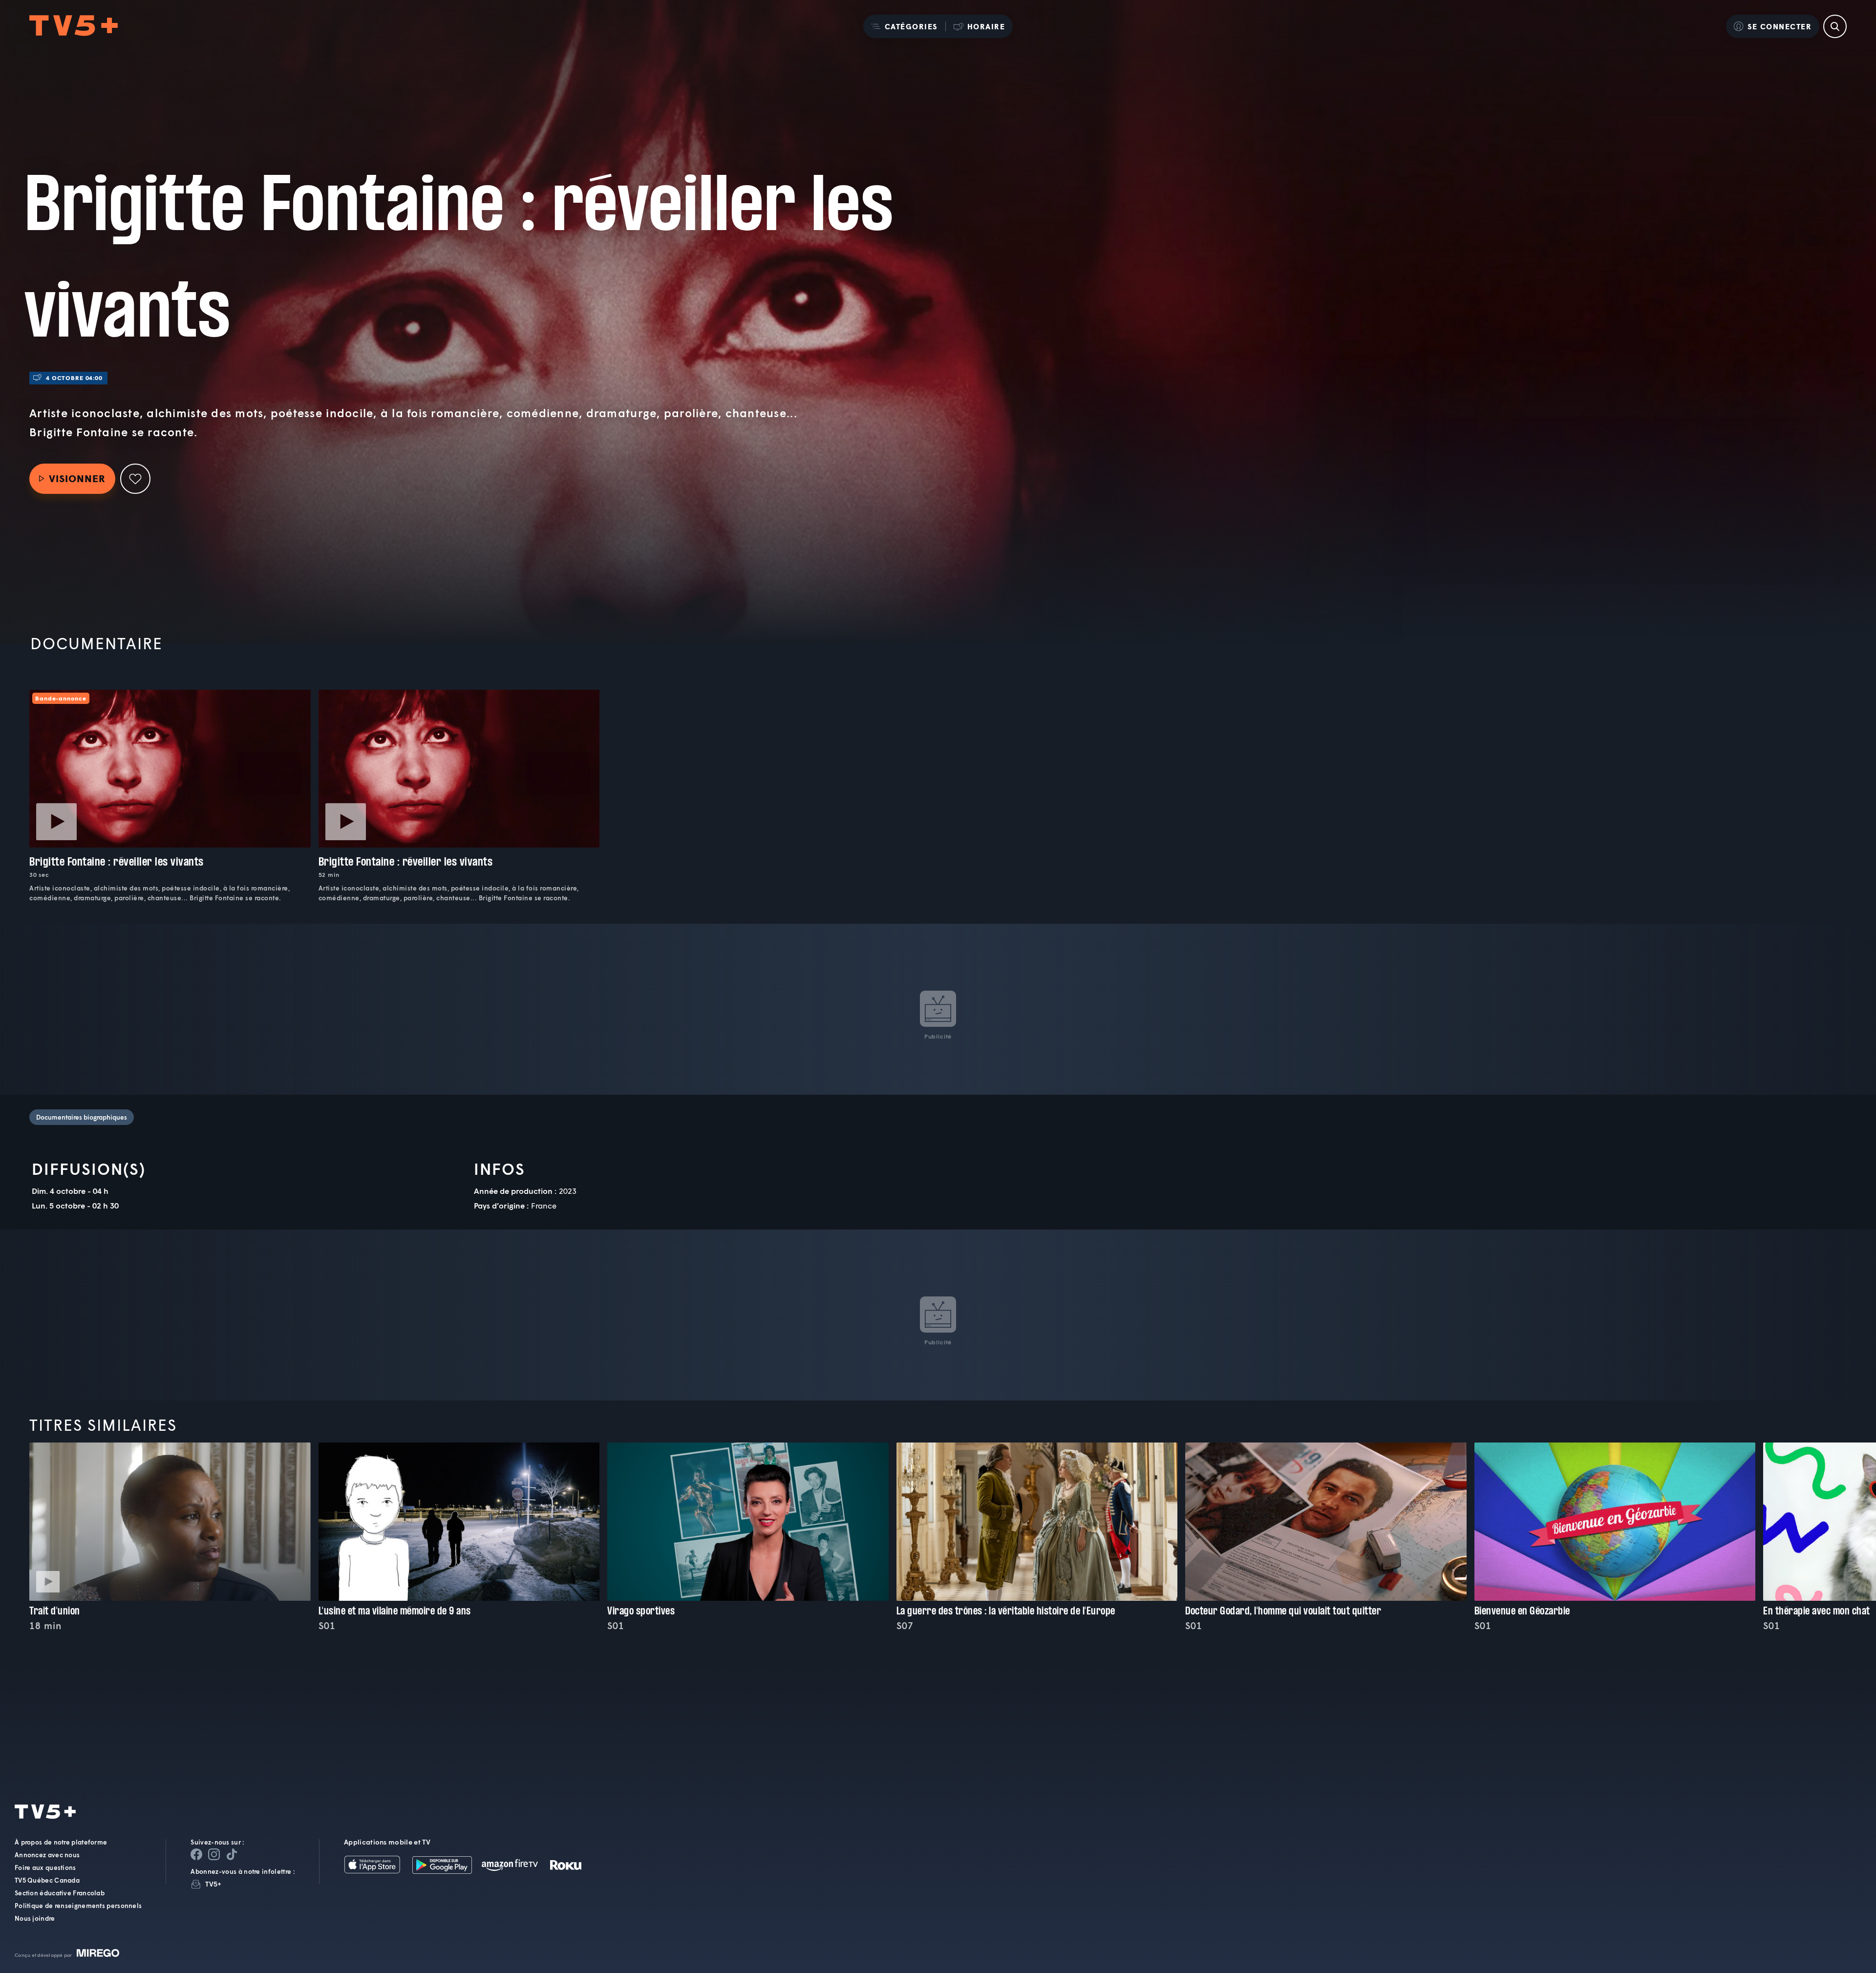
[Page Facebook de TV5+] (196, 1854)
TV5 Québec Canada (47, 1880)
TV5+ (213, 1884)
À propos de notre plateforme (61, 1842)
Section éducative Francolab (60, 1893)
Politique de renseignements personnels (78, 1906)
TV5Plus (74, 26)
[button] (904, 26)
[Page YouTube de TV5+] (232, 1854)
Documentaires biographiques (82, 1117)
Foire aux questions (45, 1867)
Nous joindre (35, 1918)
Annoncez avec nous (47, 1855)
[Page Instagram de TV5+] (214, 1854)
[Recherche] (1835, 26)
